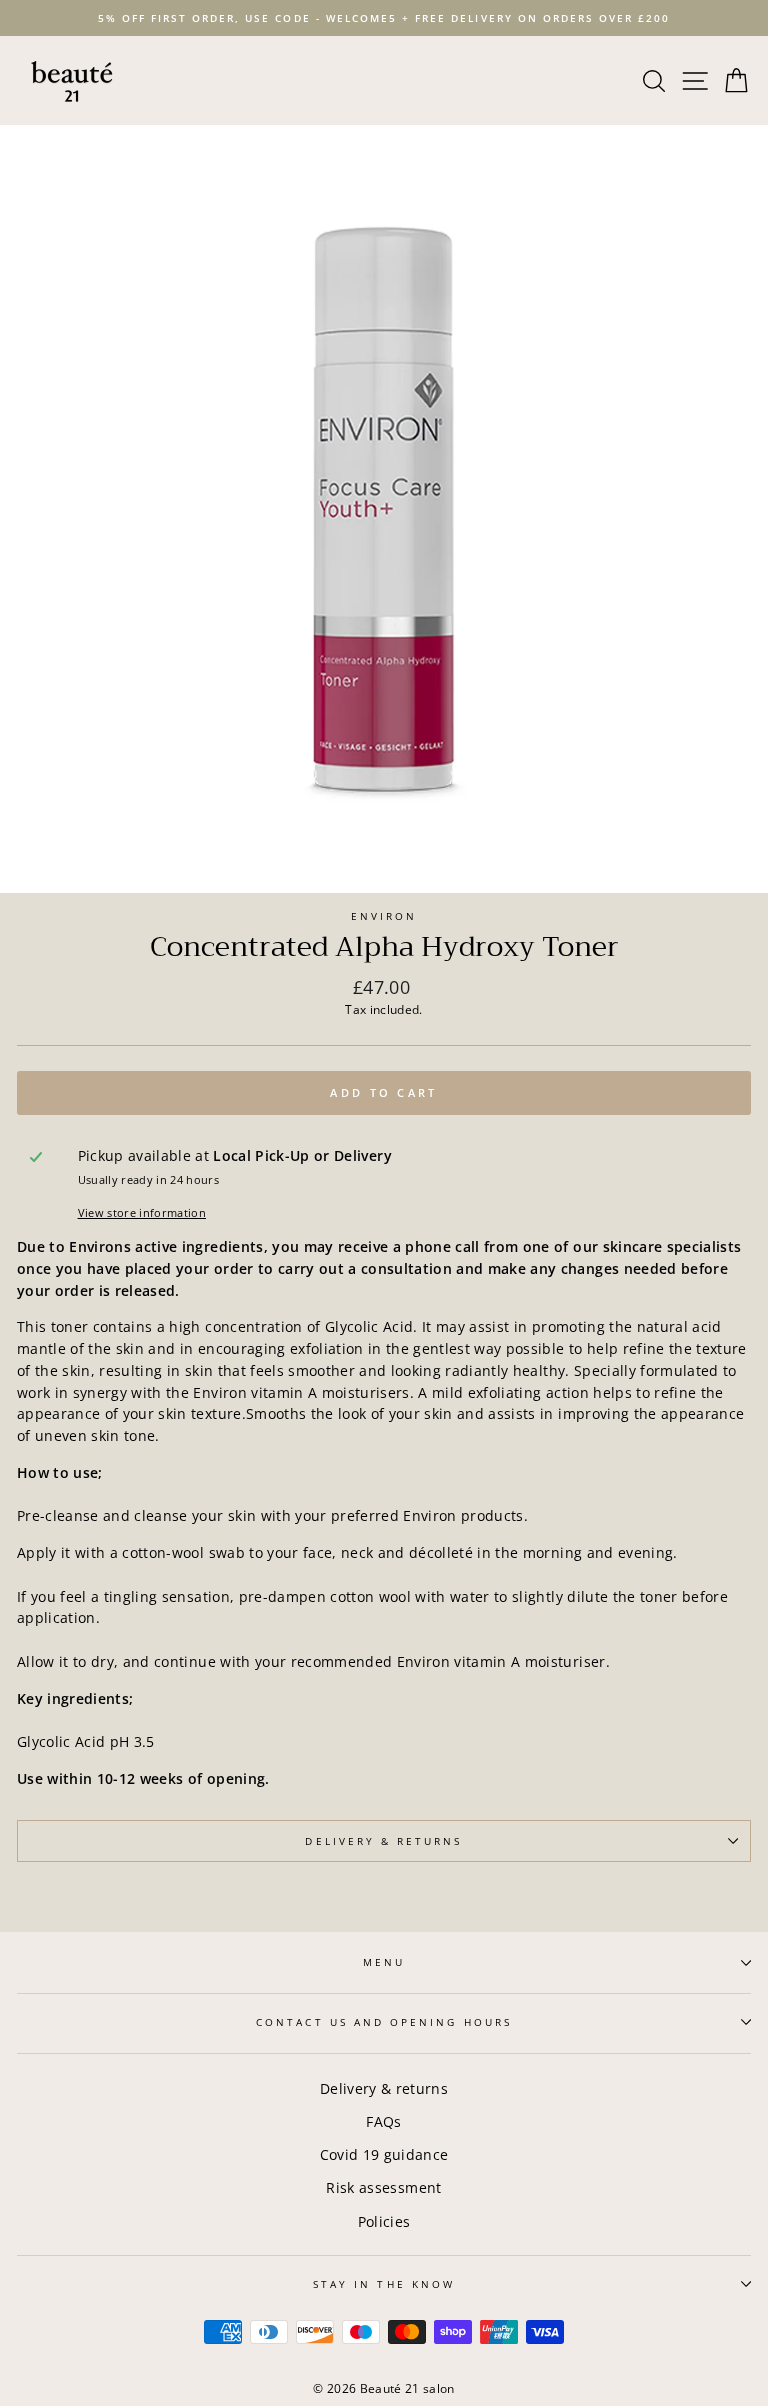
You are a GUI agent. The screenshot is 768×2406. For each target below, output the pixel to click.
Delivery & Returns (383, 1841)
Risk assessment (383, 2187)
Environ (384, 916)
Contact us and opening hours (384, 2022)
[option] (384, 18)
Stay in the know (384, 2284)
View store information (142, 1212)
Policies (384, 2221)
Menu (384, 1962)
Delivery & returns (384, 2088)
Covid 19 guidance (384, 2154)
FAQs (383, 2121)
